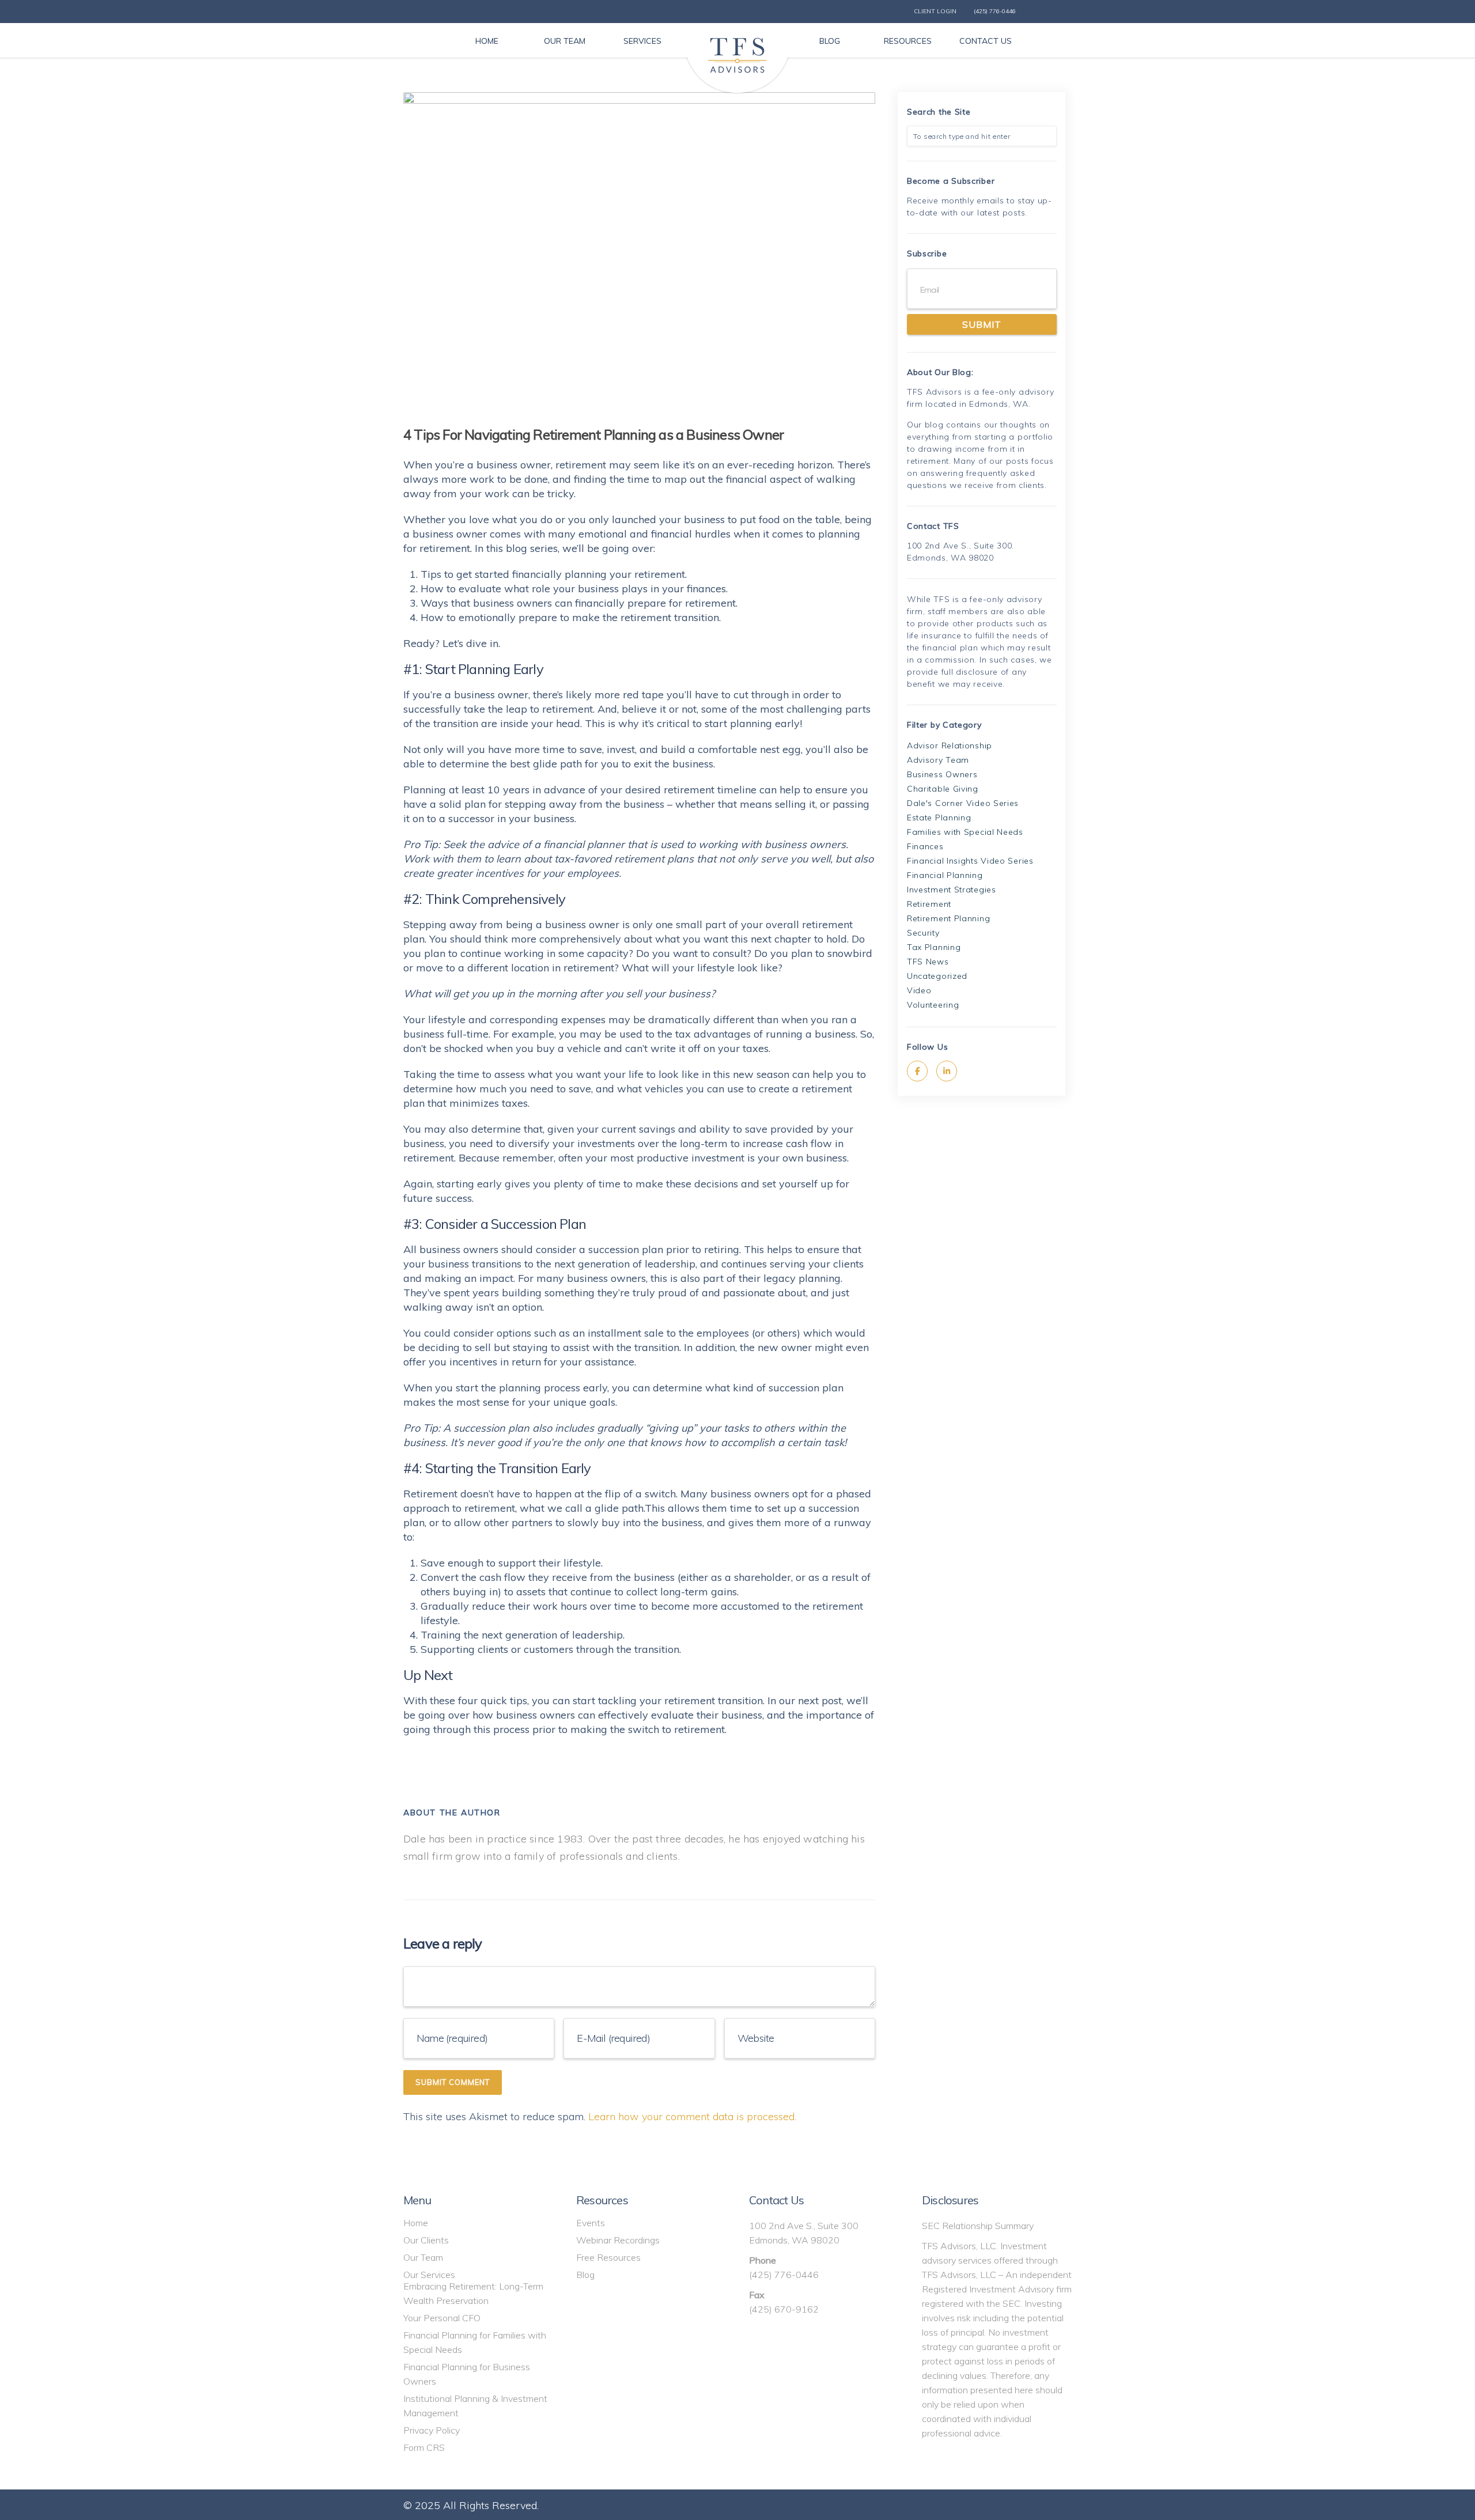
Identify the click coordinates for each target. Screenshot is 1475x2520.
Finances (925, 846)
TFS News (928, 962)
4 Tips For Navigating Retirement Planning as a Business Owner (593, 434)
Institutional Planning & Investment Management (475, 2406)
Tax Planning (934, 947)
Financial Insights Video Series (970, 861)
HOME (487, 41)
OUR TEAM (565, 41)
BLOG (830, 41)
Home (416, 2223)
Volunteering (933, 1005)
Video (919, 990)
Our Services (429, 2275)
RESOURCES (908, 41)
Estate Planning (939, 818)
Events (591, 2223)
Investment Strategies (952, 890)
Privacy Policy (432, 2430)
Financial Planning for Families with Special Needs (475, 2342)
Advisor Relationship (950, 746)
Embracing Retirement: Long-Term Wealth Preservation (473, 2293)
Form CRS (424, 2447)
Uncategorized (937, 976)
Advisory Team (938, 760)
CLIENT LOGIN (935, 11)
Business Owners (942, 774)
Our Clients (426, 2240)
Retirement (929, 904)
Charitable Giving (943, 789)
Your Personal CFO (442, 2318)
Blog (585, 2275)
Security (923, 933)
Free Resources (608, 2257)
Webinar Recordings (618, 2240)
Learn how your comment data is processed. (692, 2116)
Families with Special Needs (965, 832)
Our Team (423, 2257)
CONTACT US (986, 41)
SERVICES (642, 41)
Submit (982, 324)
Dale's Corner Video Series (963, 803)
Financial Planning (945, 875)
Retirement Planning (948, 918)
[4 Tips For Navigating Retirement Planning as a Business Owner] (639, 249)
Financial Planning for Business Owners (467, 2374)
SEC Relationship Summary (978, 2226)
